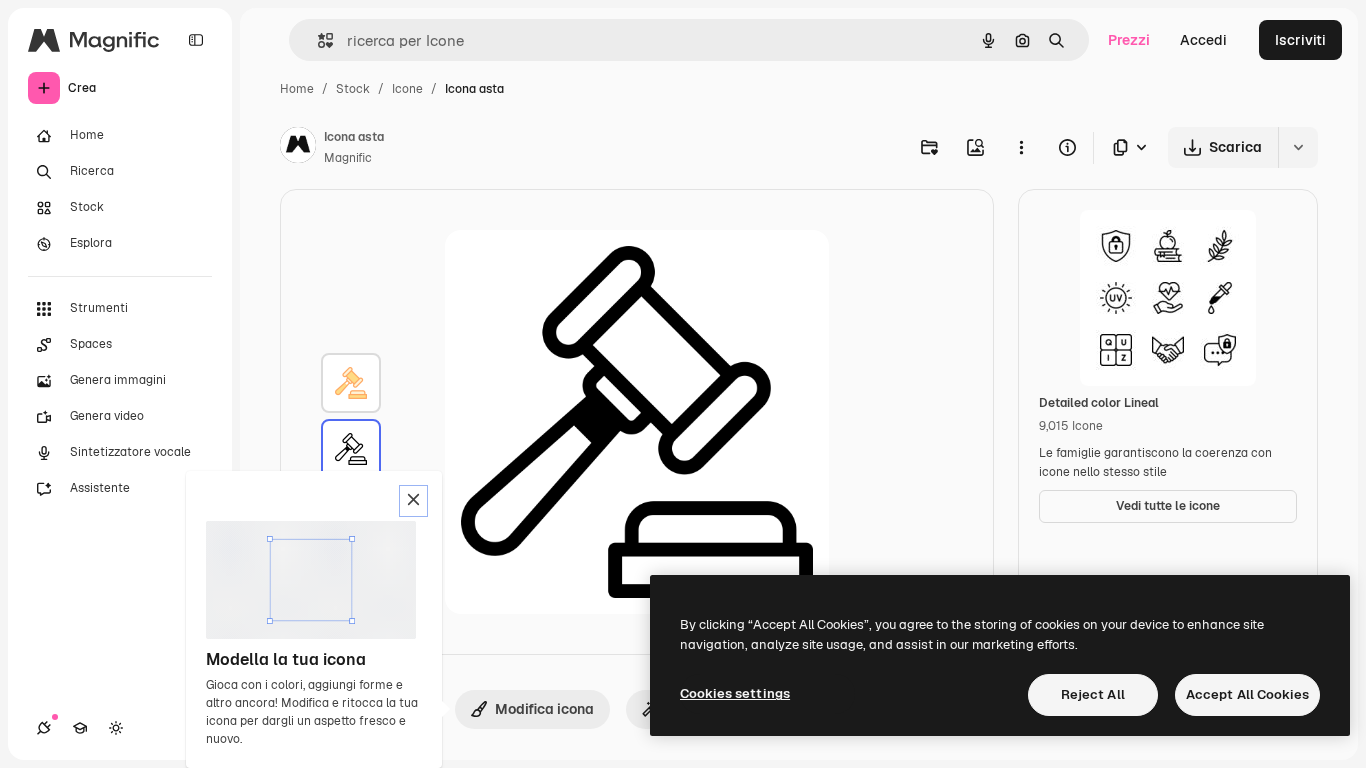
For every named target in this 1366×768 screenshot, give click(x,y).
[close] (413, 501)
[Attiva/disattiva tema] (116, 728)
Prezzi (1129, 40)
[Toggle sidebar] (196, 40)
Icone (407, 89)
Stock (353, 89)
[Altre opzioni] (1021, 147)
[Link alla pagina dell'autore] (298, 148)
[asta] (351, 383)
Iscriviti (1300, 40)
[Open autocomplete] (317, 40)
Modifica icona (544, 709)
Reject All (1093, 694)
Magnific (348, 158)
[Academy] (80, 728)
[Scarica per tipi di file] (1131, 147)
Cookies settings (735, 693)
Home (297, 89)
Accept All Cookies (1247, 694)
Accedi (1203, 40)
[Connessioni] (44, 728)
